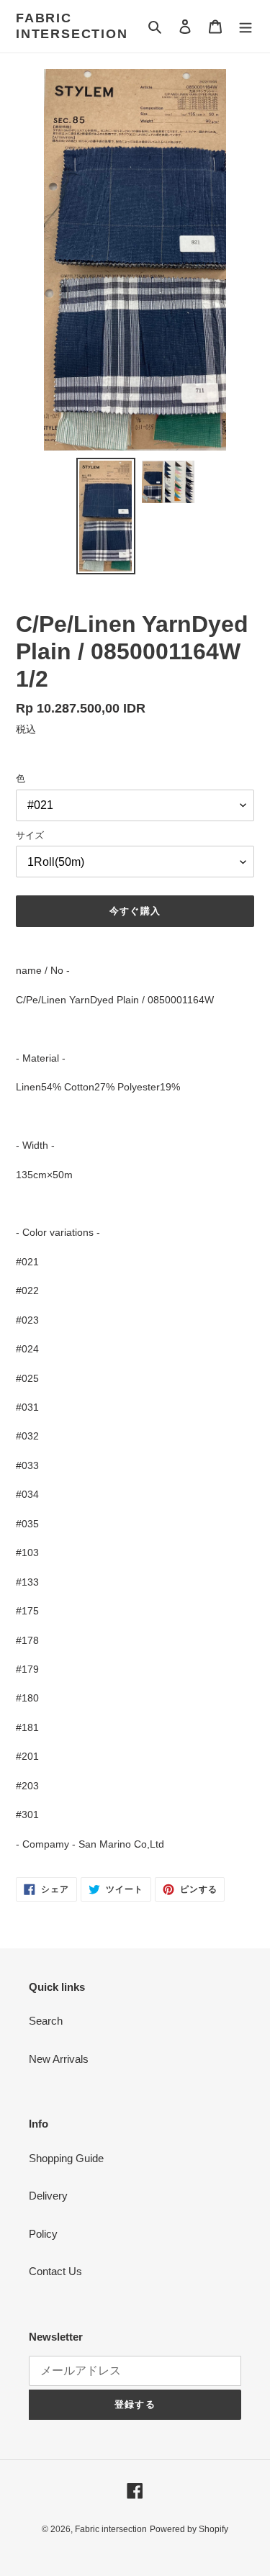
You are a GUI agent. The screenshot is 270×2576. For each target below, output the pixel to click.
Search (46, 2021)
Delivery (48, 2196)
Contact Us (55, 2271)
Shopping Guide (66, 2158)
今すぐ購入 (135, 911)
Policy (43, 2234)
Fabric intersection (72, 26)
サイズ (30, 835)
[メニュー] (246, 26)
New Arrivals (59, 2059)
